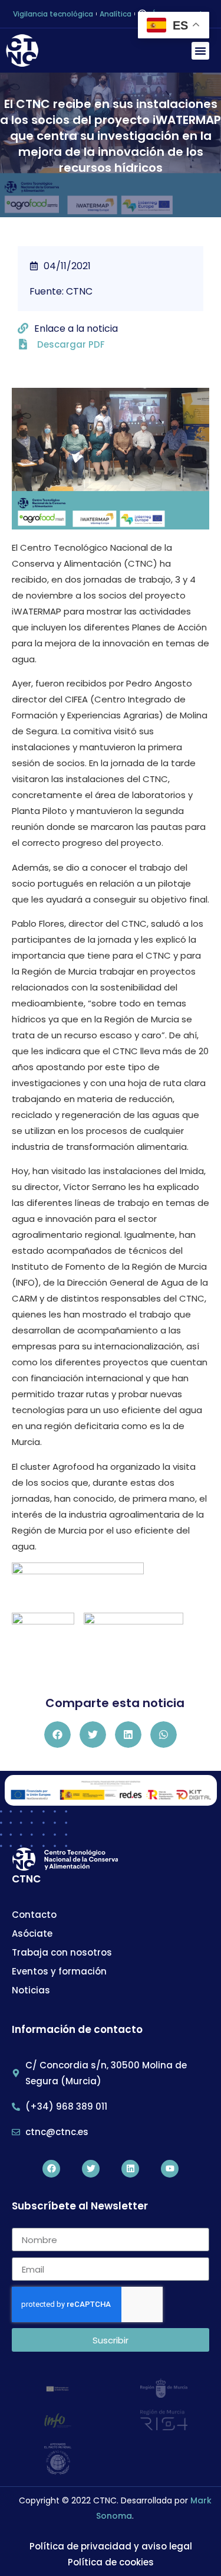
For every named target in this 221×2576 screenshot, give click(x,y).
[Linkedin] (130, 2169)
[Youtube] (170, 2169)
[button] (200, 51)
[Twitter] (91, 2169)
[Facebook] (51, 2169)
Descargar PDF (71, 344)
